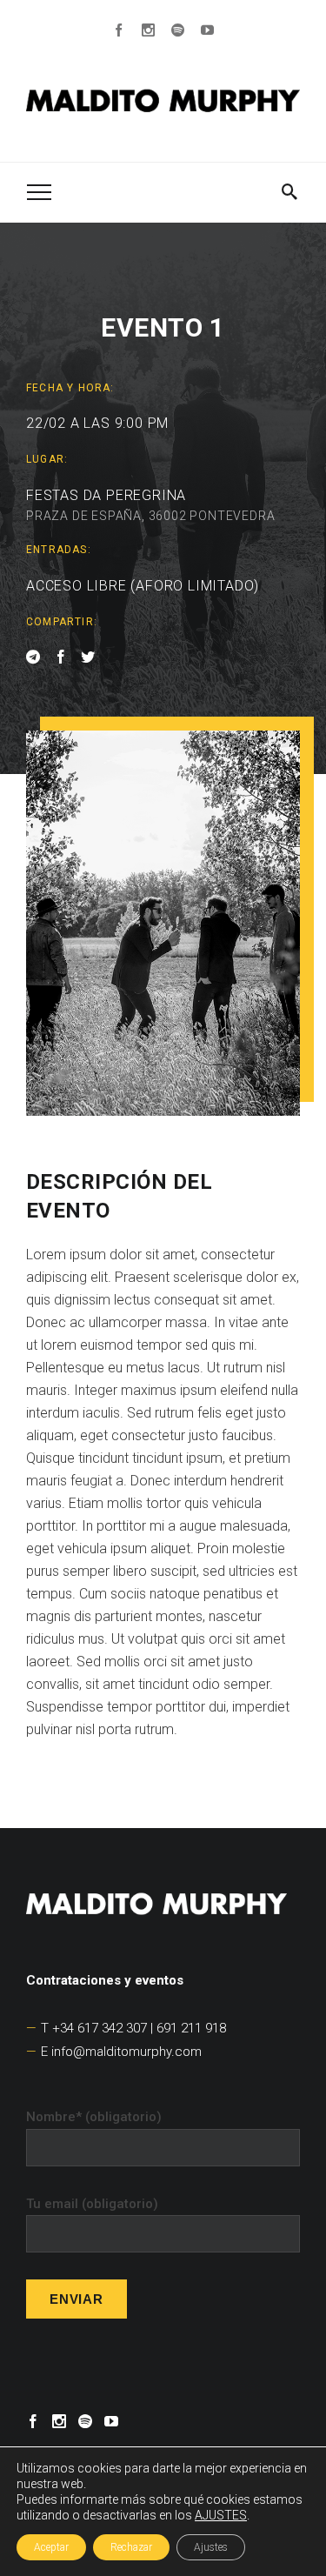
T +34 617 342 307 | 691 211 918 (133, 2028)
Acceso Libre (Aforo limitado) (143, 586)
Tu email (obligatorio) (92, 2204)
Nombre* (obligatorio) (94, 2117)
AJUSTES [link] (221, 2515)
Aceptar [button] (51, 2547)
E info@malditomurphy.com (121, 2052)
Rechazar (131, 2547)
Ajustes (211, 2547)
